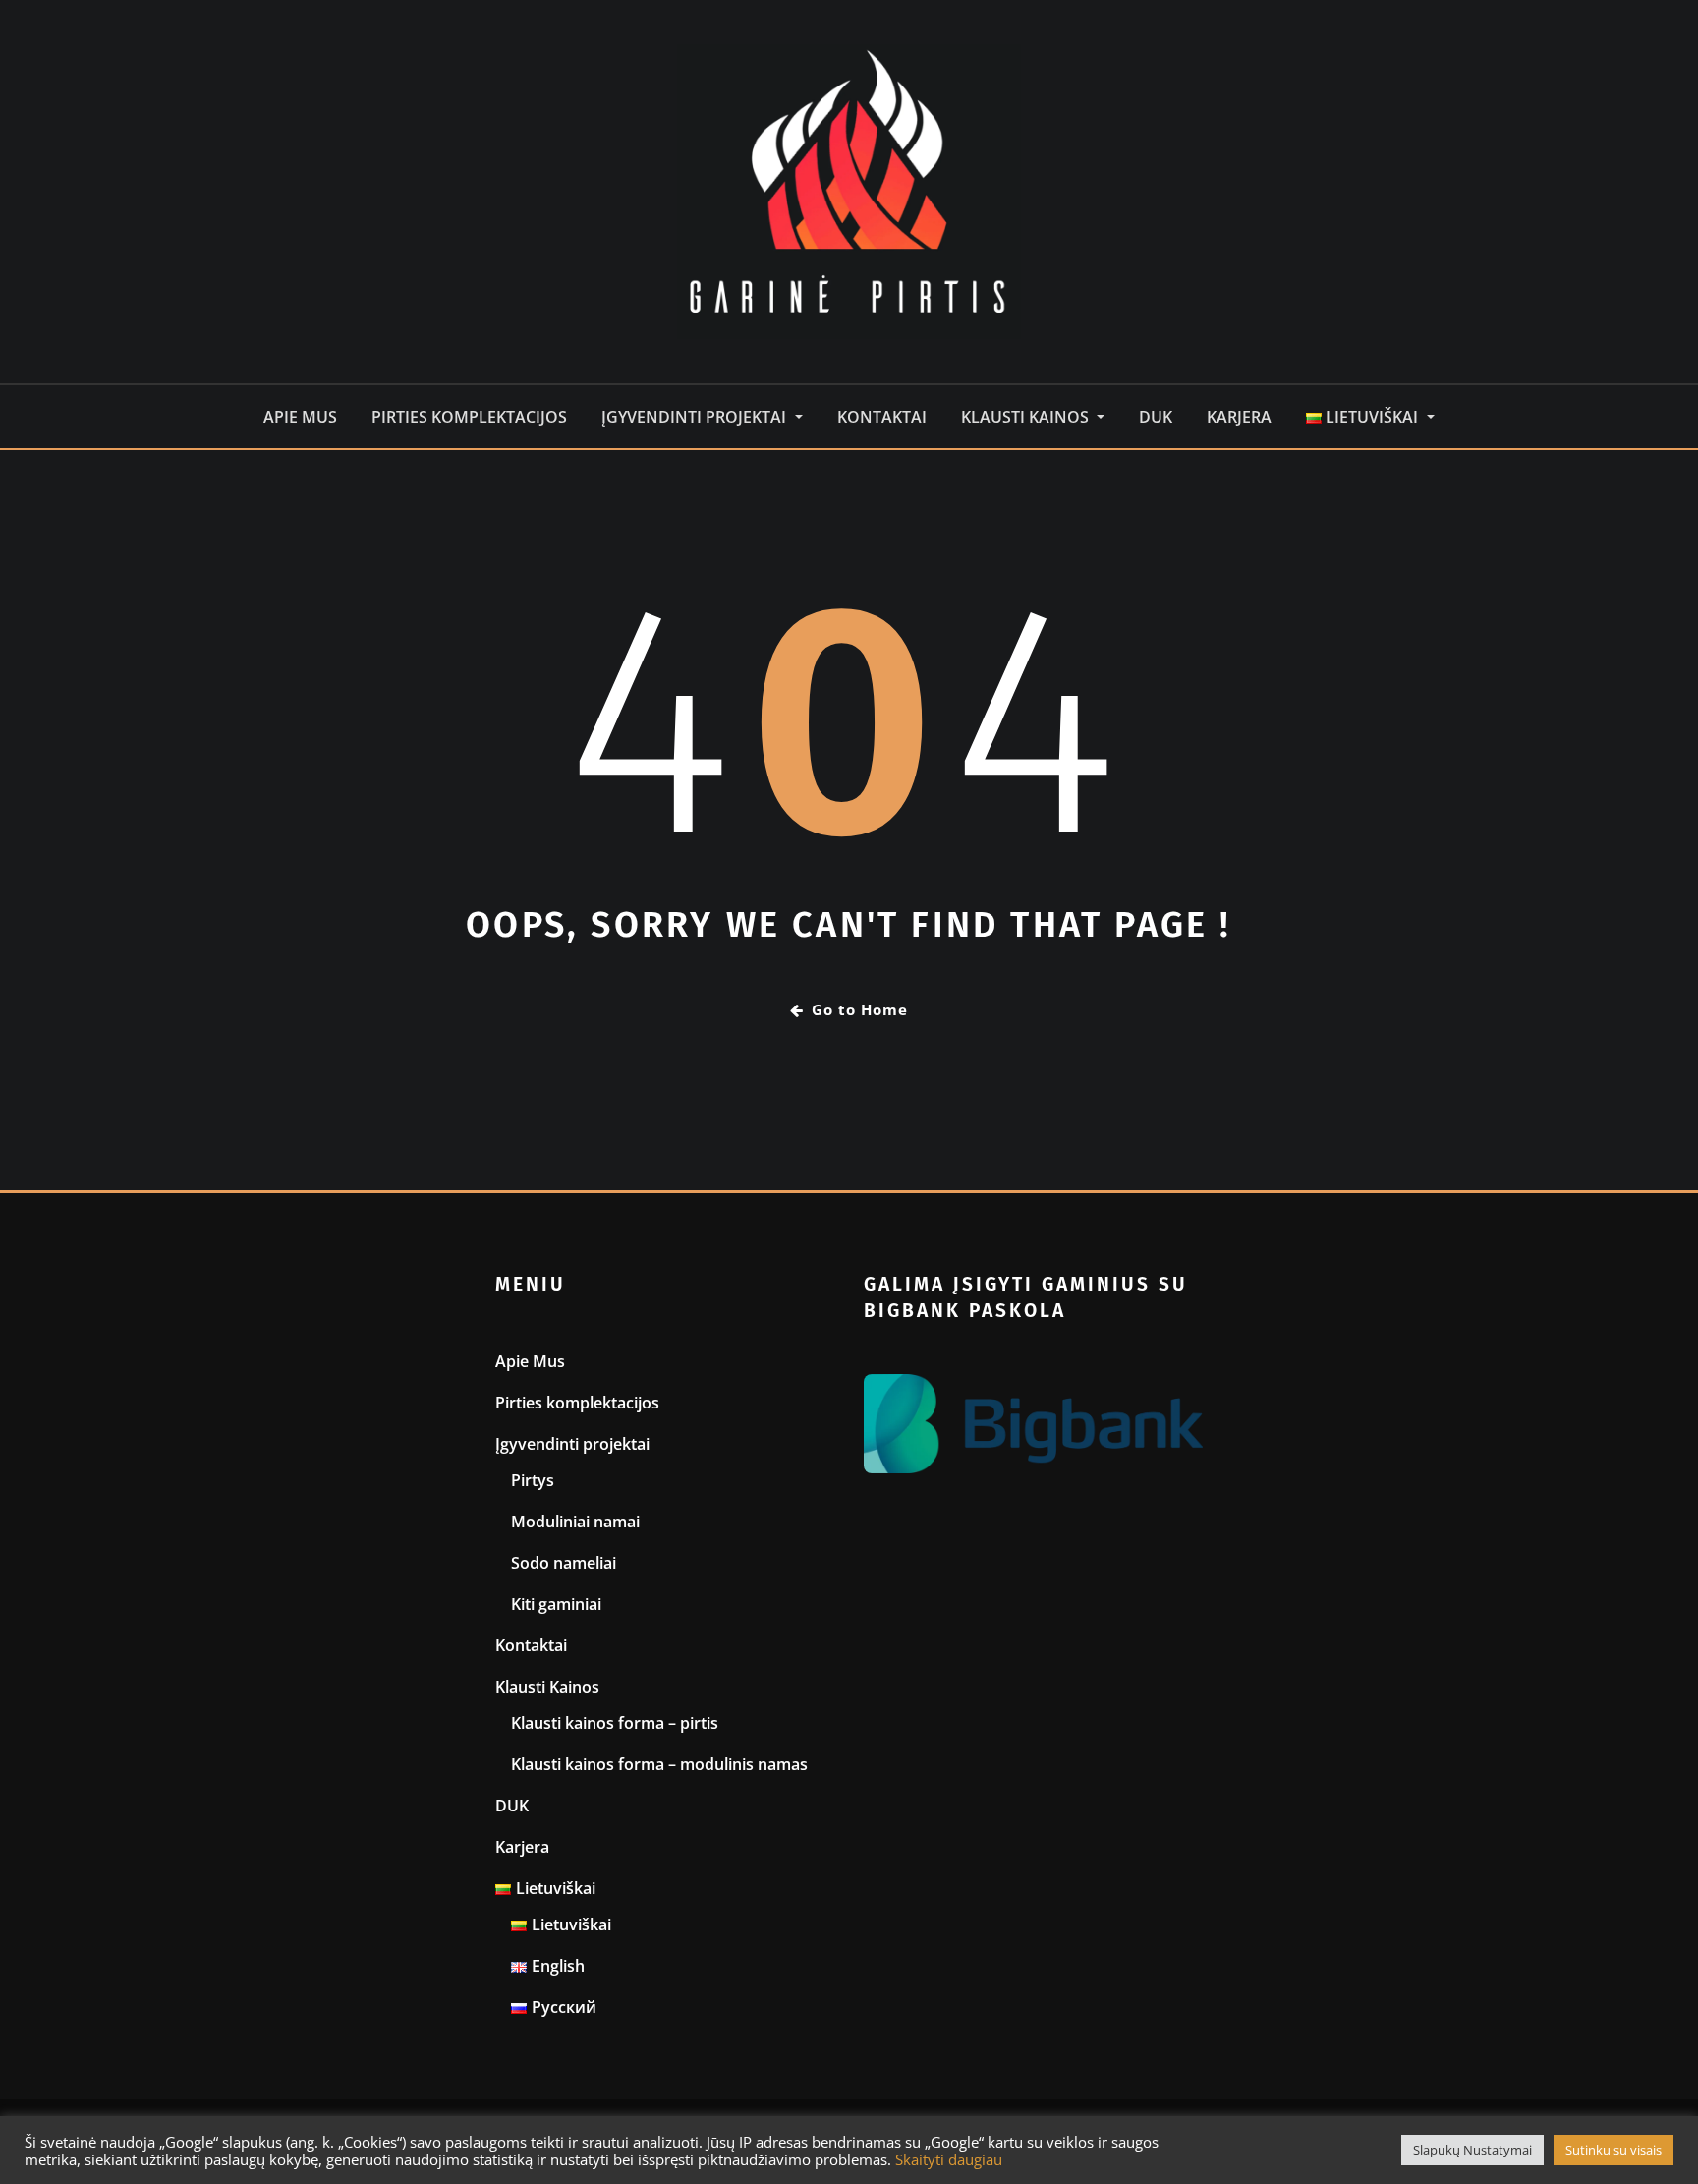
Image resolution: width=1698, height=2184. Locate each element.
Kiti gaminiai (556, 1604)
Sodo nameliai (564, 1563)
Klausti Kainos (1027, 417)
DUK (1156, 417)
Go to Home (860, 1009)
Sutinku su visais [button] (1613, 2150)
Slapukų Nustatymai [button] (1472, 2150)
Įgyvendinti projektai (696, 417)
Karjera (1239, 417)
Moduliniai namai (575, 1522)
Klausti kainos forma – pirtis (615, 1723)
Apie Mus (300, 417)
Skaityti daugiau (949, 2159)
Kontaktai (882, 417)
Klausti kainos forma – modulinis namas (659, 1764)
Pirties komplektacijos (469, 417)
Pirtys (533, 1480)
